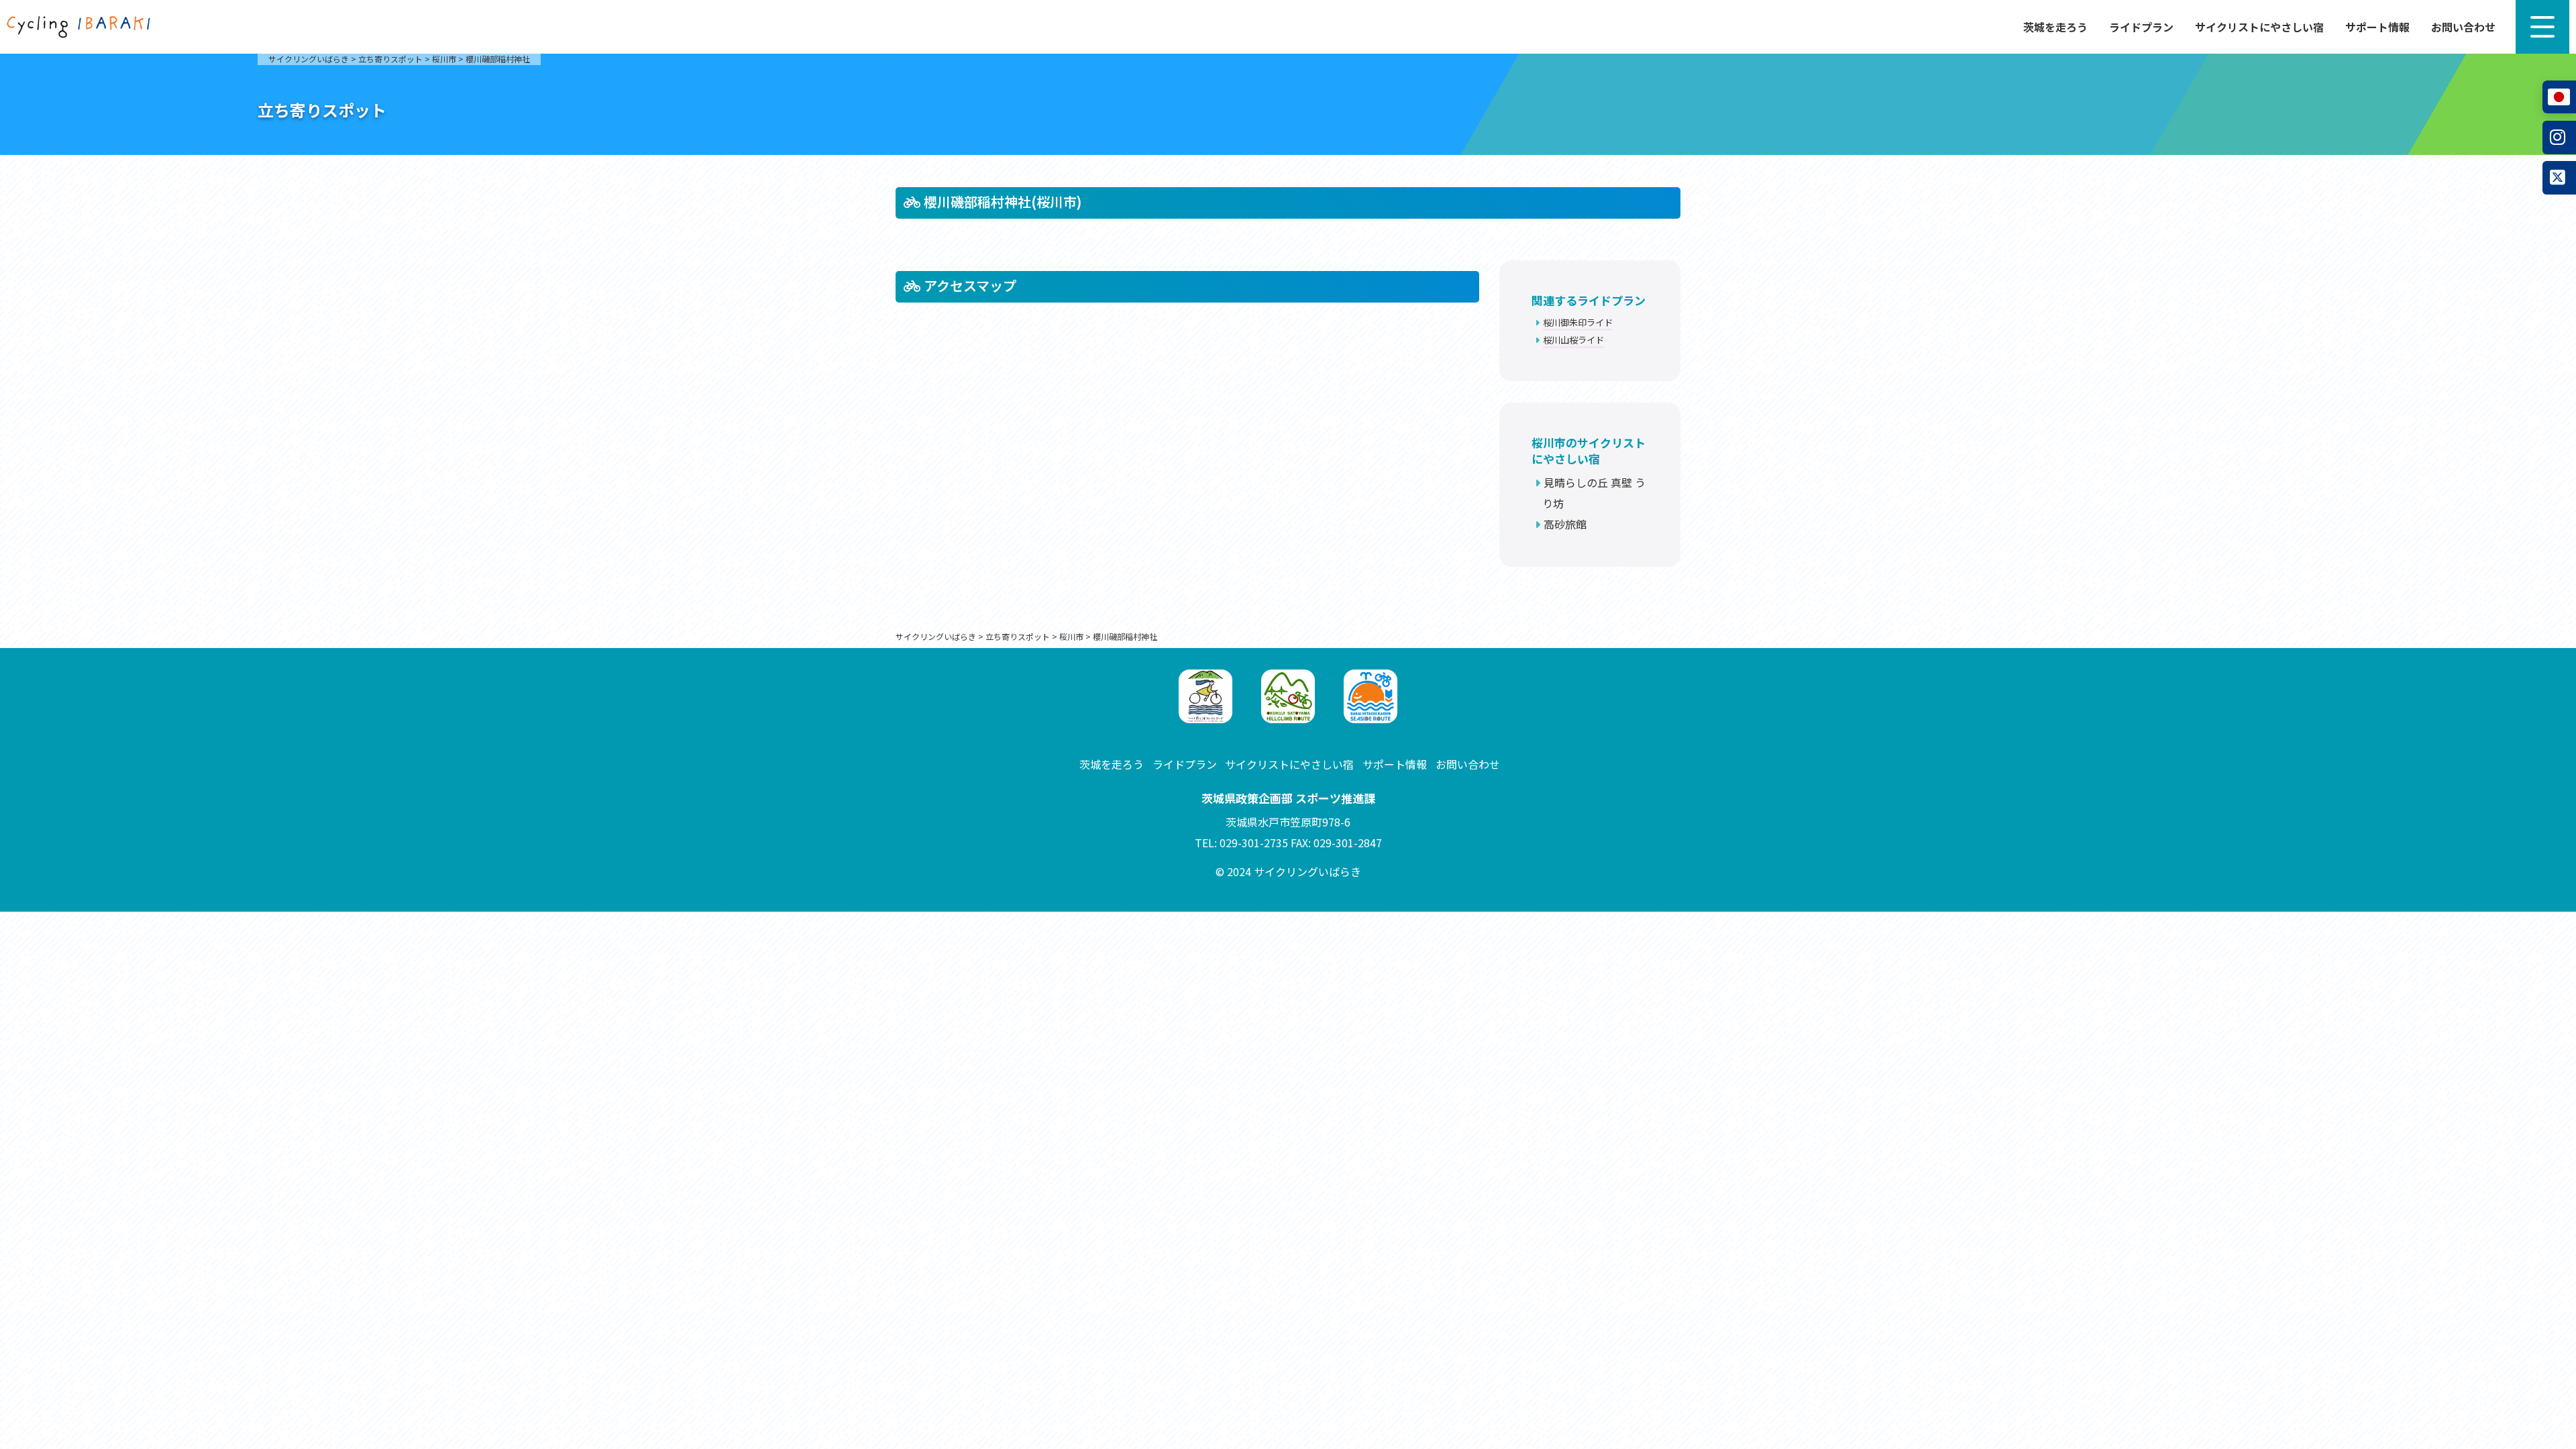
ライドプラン (2141, 27)
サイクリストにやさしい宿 (2259, 27)
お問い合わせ (2463, 27)
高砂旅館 (1565, 524)
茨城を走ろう (2055, 27)
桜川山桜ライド (1573, 340)
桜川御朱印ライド (1578, 322)
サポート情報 (2377, 27)
